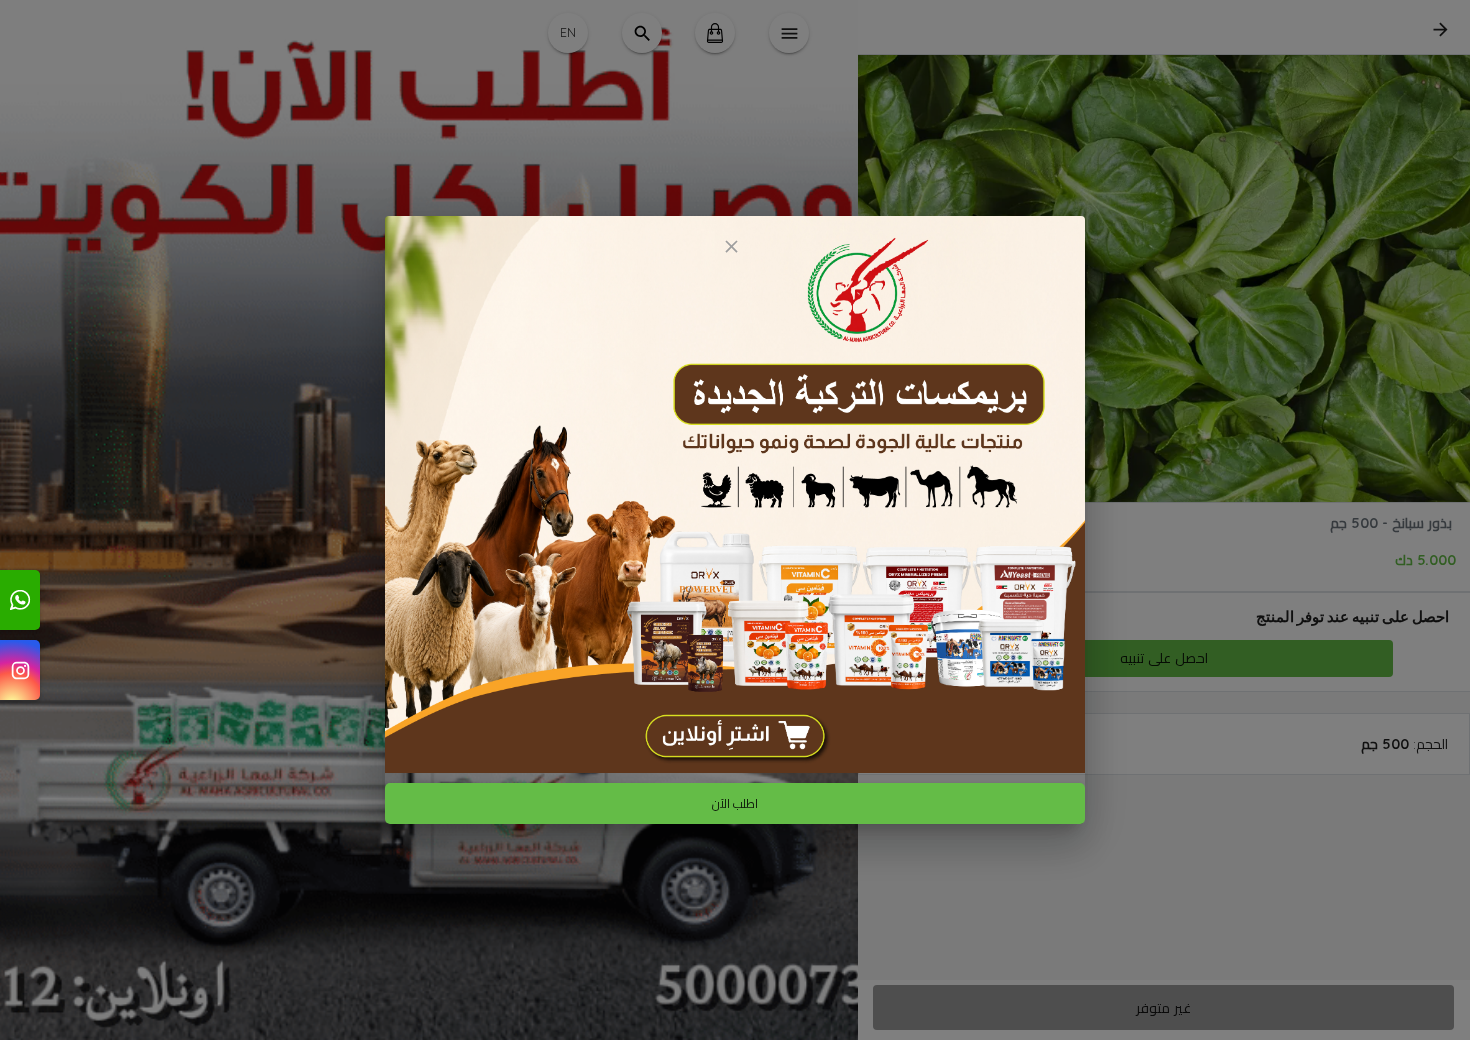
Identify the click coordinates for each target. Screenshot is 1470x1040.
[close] (731, 246)
